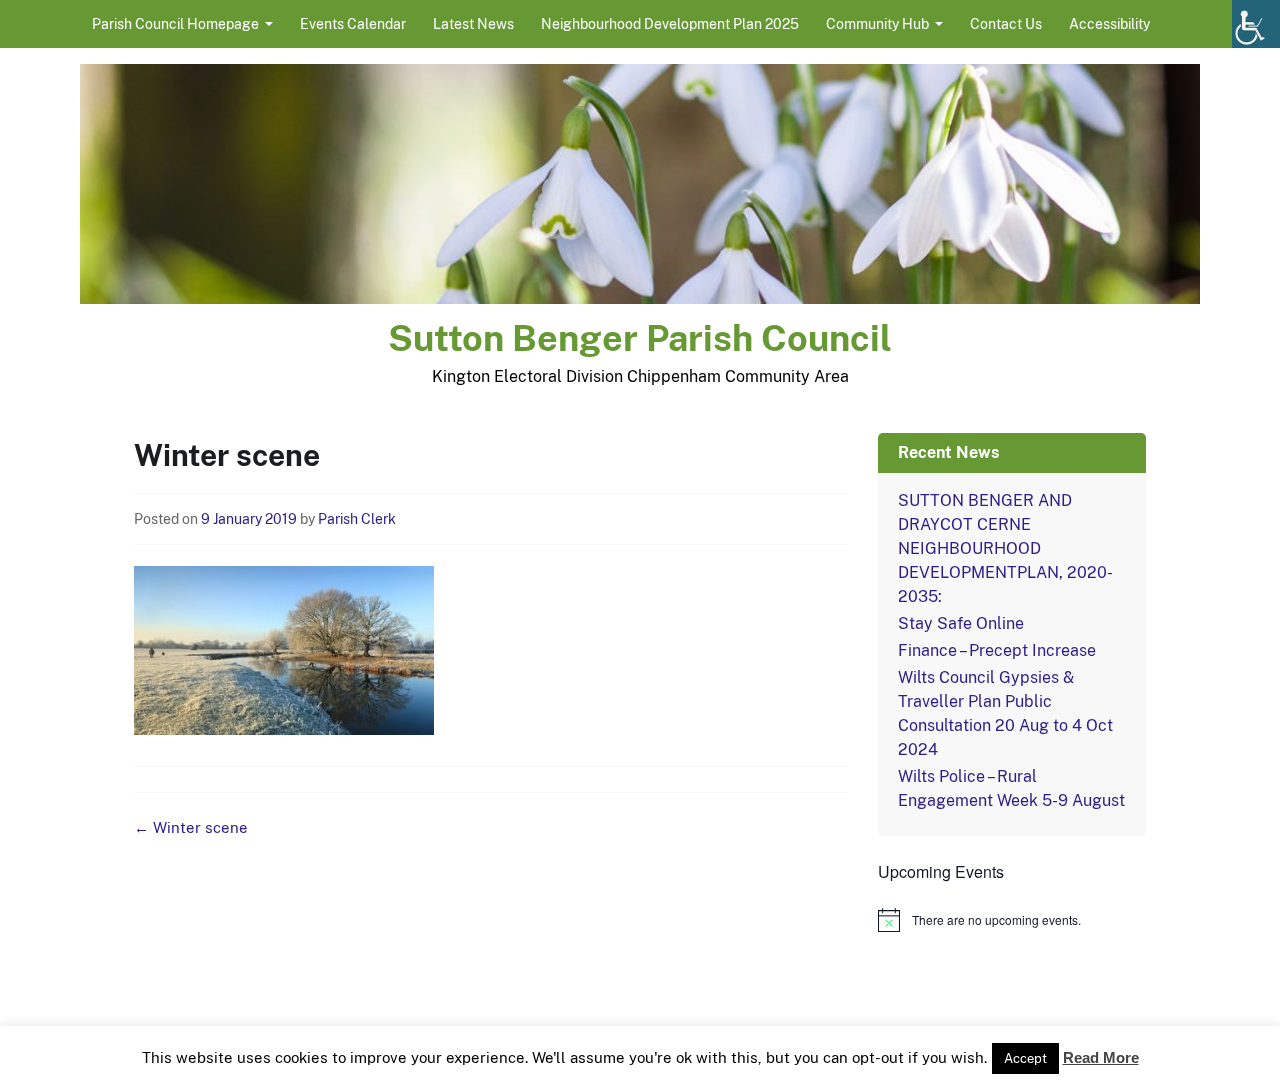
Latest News (473, 24)
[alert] (1012, 920)
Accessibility (1109, 24)
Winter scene (191, 827)
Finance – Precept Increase (997, 650)
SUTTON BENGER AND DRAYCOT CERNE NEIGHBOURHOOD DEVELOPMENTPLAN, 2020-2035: (1005, 548)
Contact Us (1006, 24)
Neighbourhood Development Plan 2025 (670, 24)
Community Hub (877, 24)
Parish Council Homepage (175, 24)
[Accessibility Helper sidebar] (1256, 24)
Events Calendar (353, 24)
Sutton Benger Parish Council (640, 338)
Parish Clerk (357, 519)
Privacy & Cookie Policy (784, 1063)
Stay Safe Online (961, 623)
